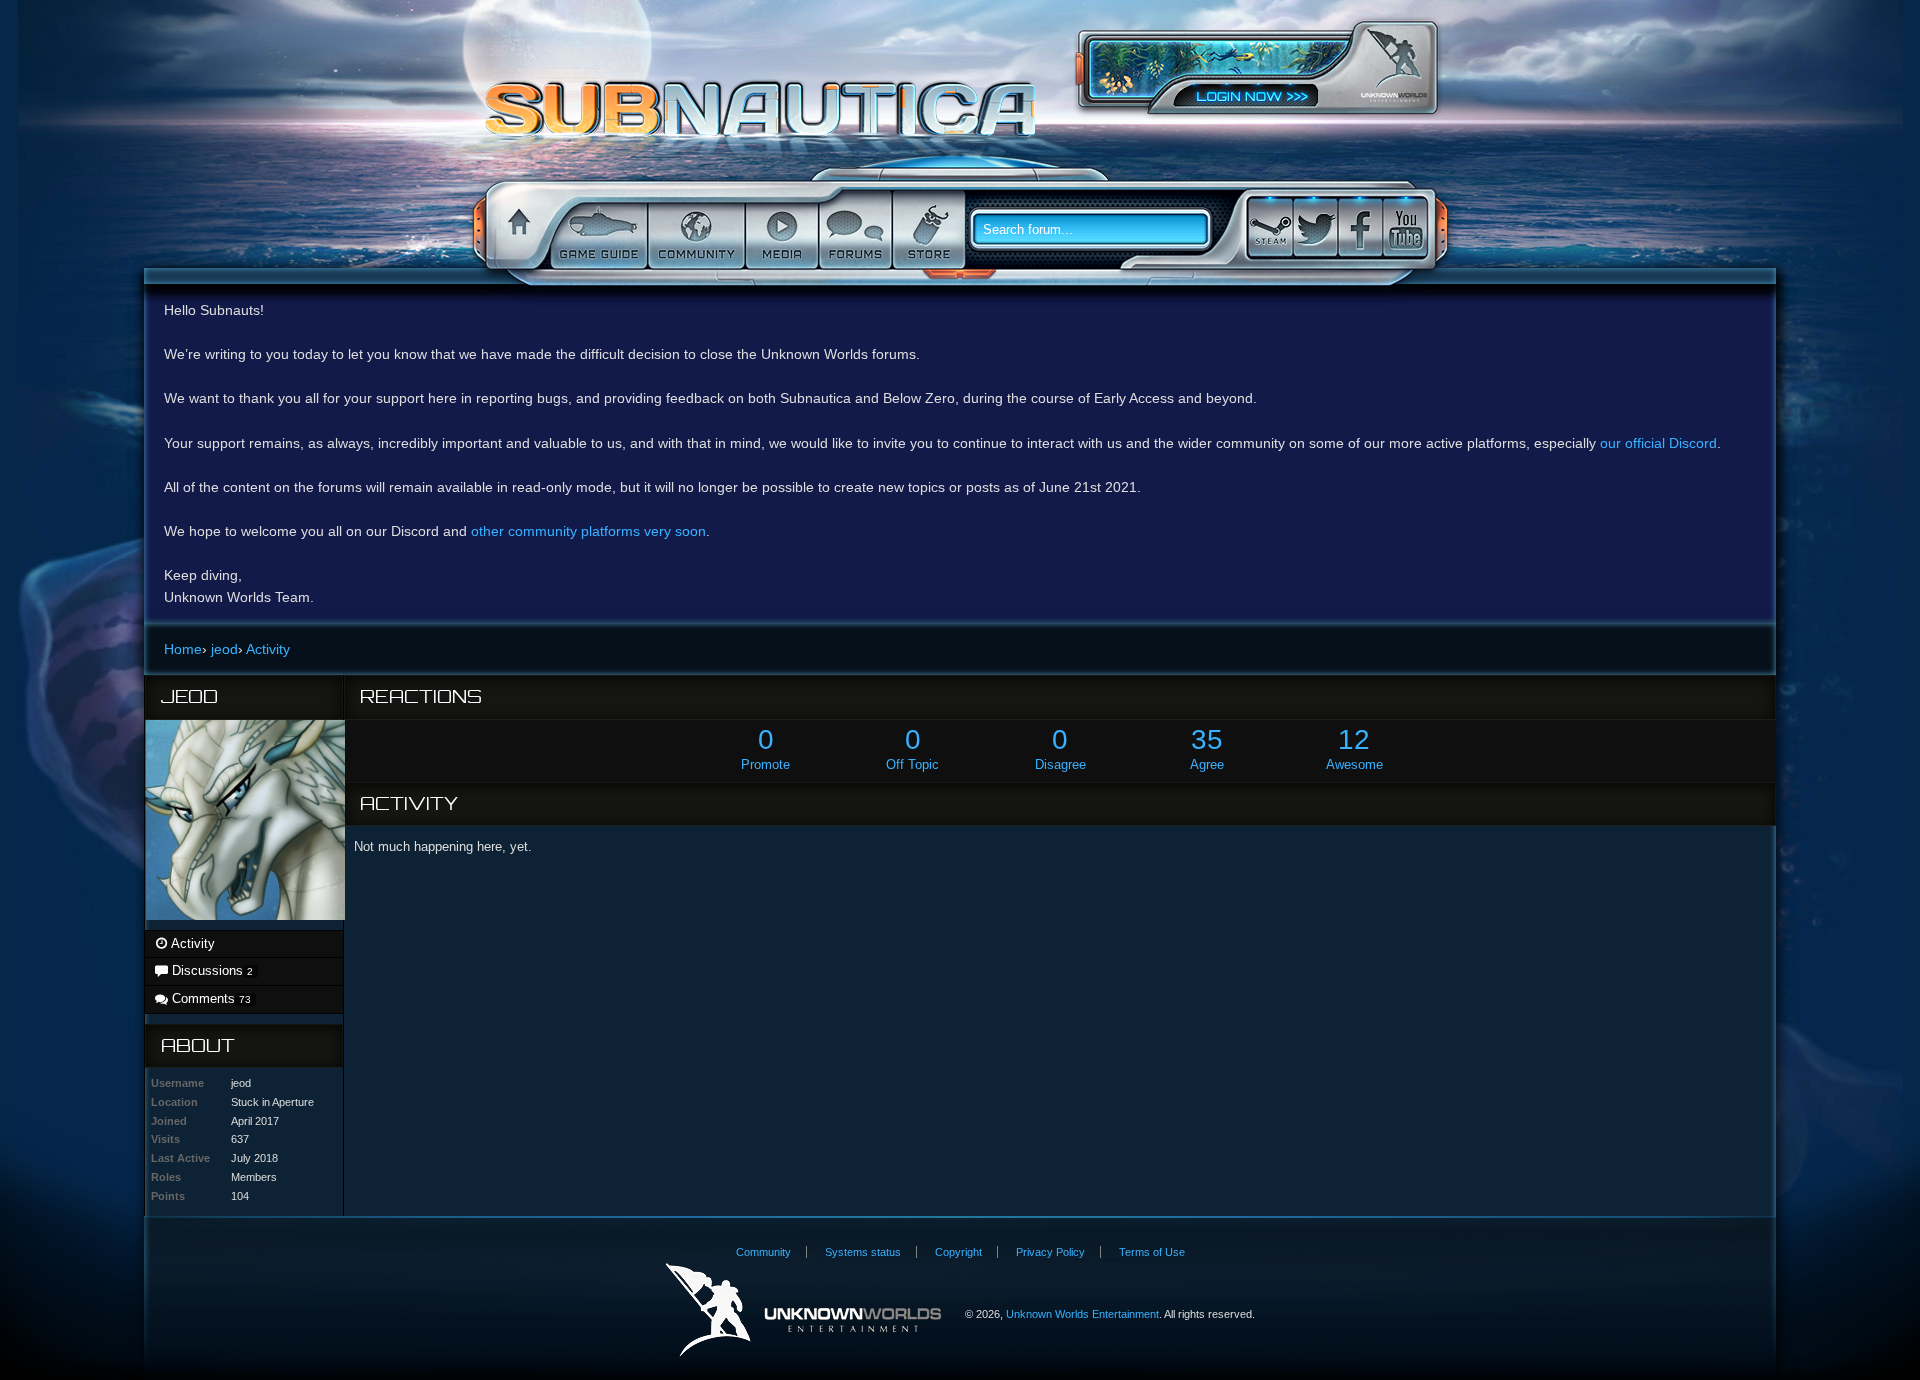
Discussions (210, 970)
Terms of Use (1152, 1252)
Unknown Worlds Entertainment (1394, 65)
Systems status (863, 1252)
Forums (853, 230)
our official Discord (1658, 443)
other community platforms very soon (588, 531)
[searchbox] (1098, 230)
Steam (1270, 227)
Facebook (1360, 227)
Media (780, 230)
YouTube (1405, 227)
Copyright (958, 1252)
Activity (191, 943)
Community (694, 230)
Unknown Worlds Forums (765, 119)
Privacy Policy (1050, 1252)
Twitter (1315, 227)
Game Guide (597, 230)
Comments (209, 998)
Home (516, 230)
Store (927, 230)
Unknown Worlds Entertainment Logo (803, 1310)
